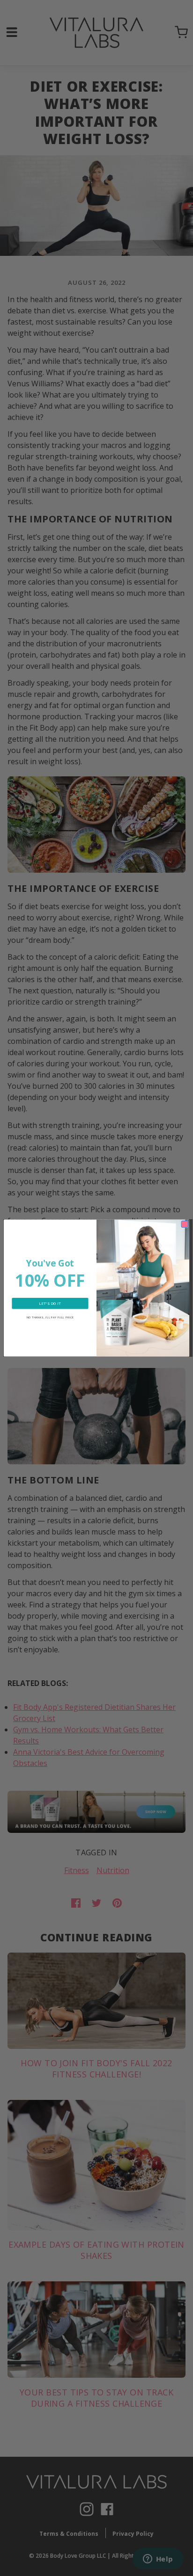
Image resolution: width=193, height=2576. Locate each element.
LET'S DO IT (50, 1303)
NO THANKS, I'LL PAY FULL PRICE (50, 1317)
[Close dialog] (185, 1224)
